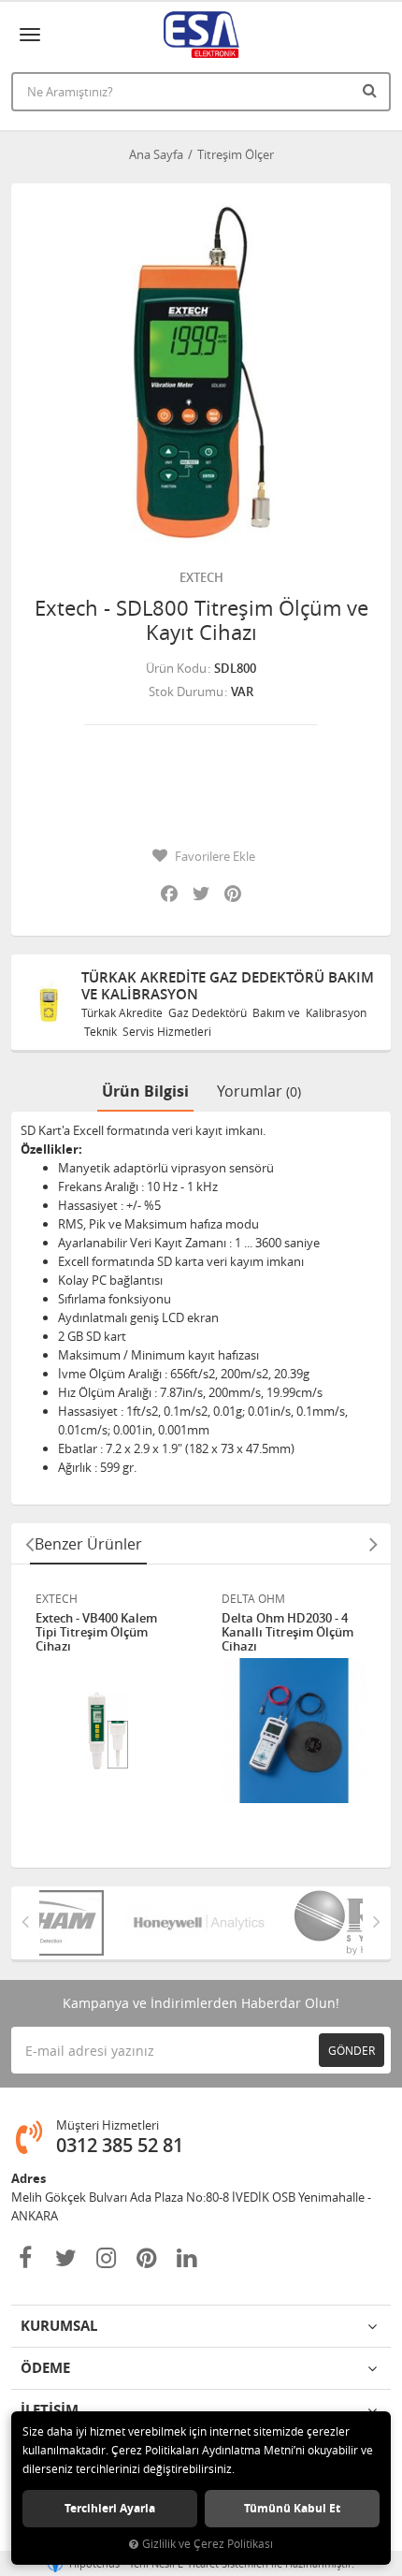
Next (373, 1544)
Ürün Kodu (176, 668)
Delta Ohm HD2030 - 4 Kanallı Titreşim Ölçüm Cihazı (287, 1632)
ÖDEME (45, 2368)
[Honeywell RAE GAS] (140, 1923)
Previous (29, 1544)
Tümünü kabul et (292, 2508)
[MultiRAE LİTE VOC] (301, 1923)
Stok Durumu (186, 691)
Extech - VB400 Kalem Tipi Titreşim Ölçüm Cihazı (96, 1632)
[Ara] (372, 90)
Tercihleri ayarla (110, 2508)
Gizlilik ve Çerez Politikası (208, 2544)
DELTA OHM (253, 1598)
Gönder (352, 2050)
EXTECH (201, 577)
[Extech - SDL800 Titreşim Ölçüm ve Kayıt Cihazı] (201, 373)
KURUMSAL (59, 2326)
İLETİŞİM (50, 2410)
